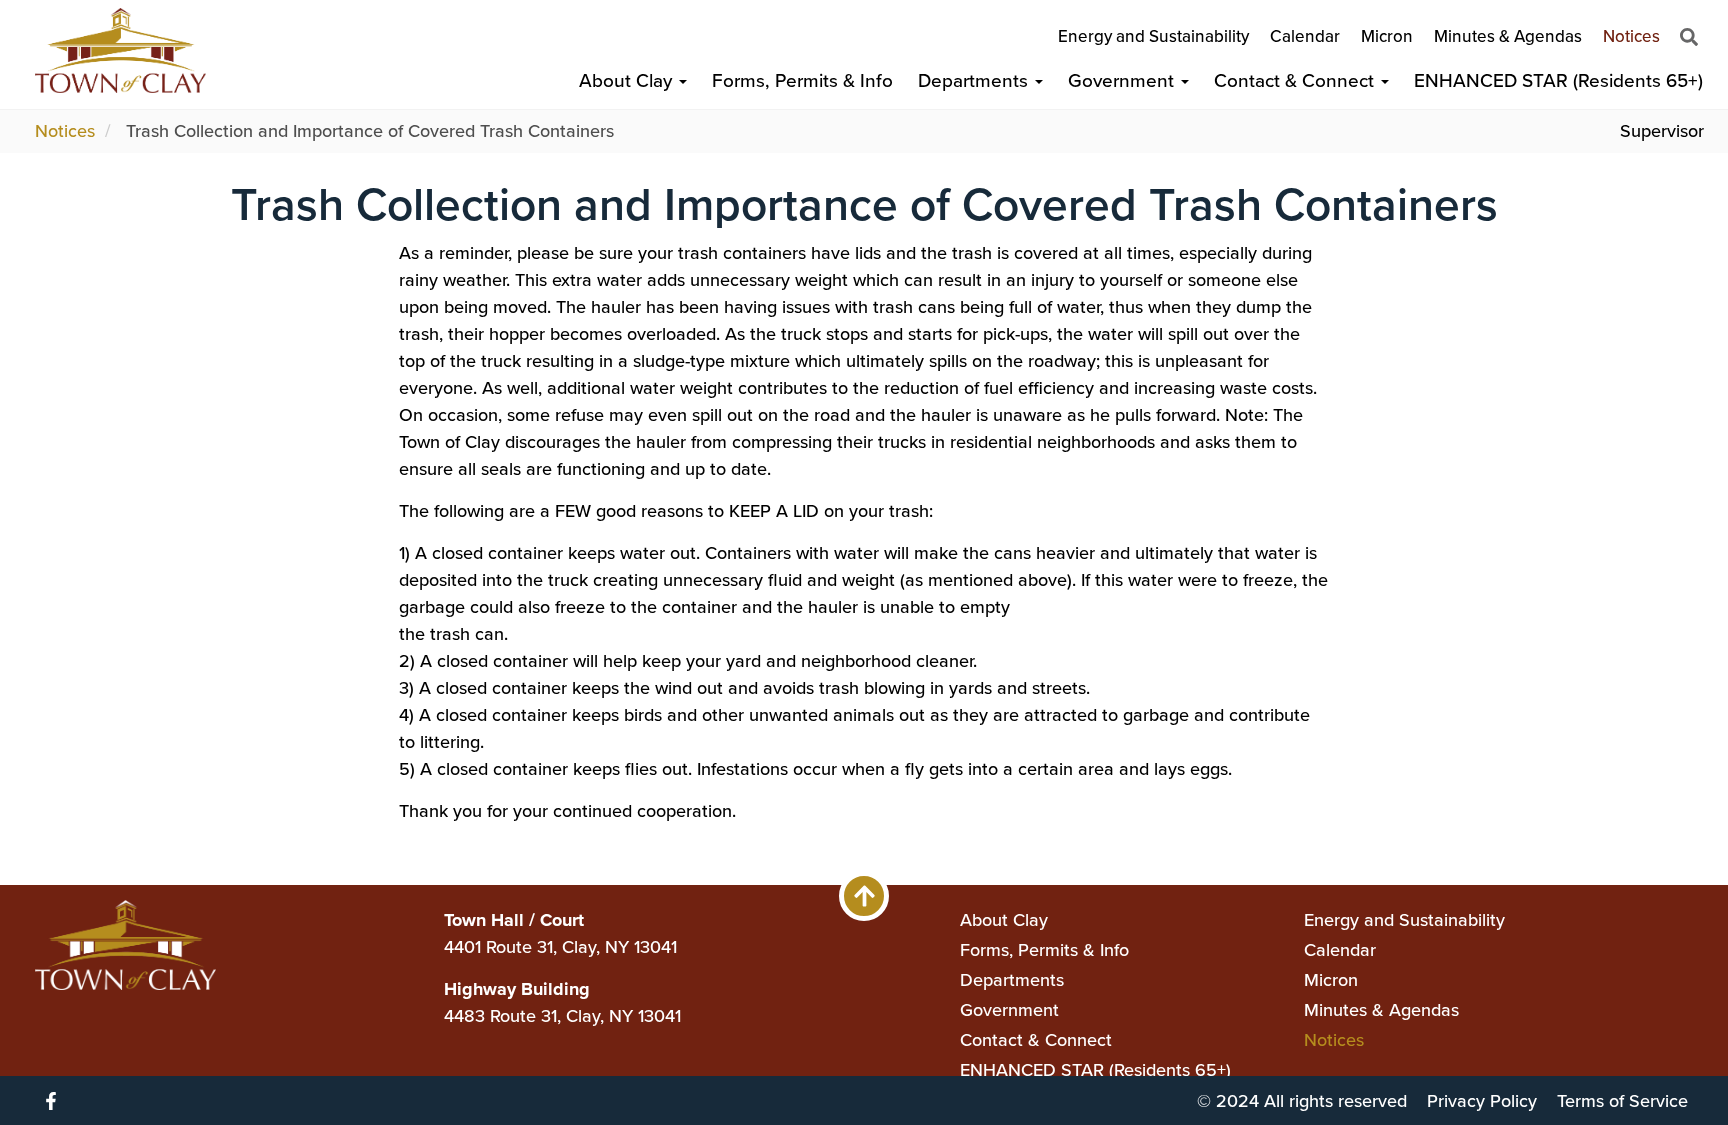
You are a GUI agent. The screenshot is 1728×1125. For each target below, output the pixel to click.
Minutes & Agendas (1508, 36)
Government (1123, 80)
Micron (1387, 36)
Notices (1631, 36)
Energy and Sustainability (1153, 36)
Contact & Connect (1296, 80)
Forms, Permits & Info (802, 80)
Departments (975, 80)
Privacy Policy (1482, 1101)
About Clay (628, 80)
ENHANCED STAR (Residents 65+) (1558, 80)
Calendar (1305, 36)
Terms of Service (1622, 1101)
